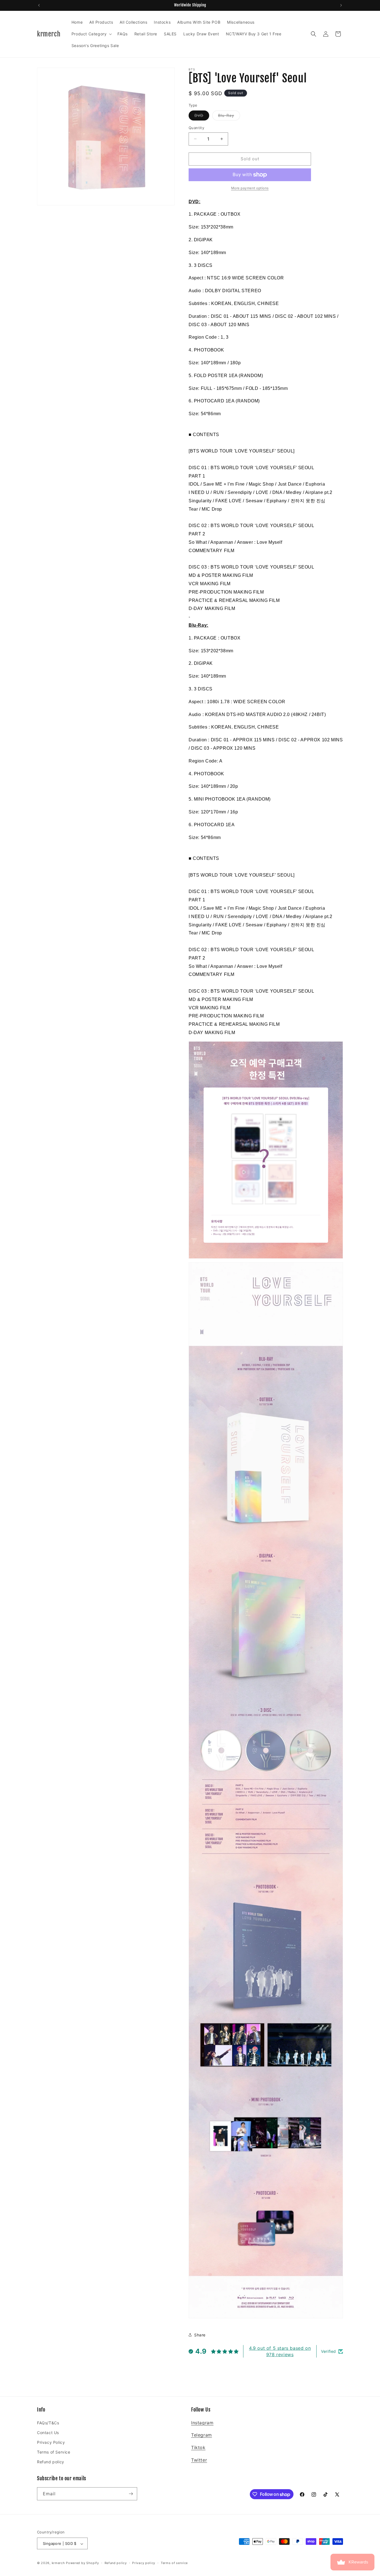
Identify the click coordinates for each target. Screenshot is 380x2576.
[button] (91, 34)
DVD (202, 117)
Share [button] (200, 2335)
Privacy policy (144, 2563)
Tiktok (198, 2447)
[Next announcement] (341, 5)
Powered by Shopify (82, 2563)
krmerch (58, 2563)
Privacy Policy (51, 2442)
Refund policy (51, 2462)
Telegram (202, 2435)
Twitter (199, 2460)
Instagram (202, 2423)
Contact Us (48, 2433)
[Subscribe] (131, 2494)
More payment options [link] (250, 188)
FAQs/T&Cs (48, 2423)
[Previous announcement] (39, 5)
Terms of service (174, 2563)
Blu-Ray (229, 117)
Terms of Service (54, 2452)
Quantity (196, 128)
